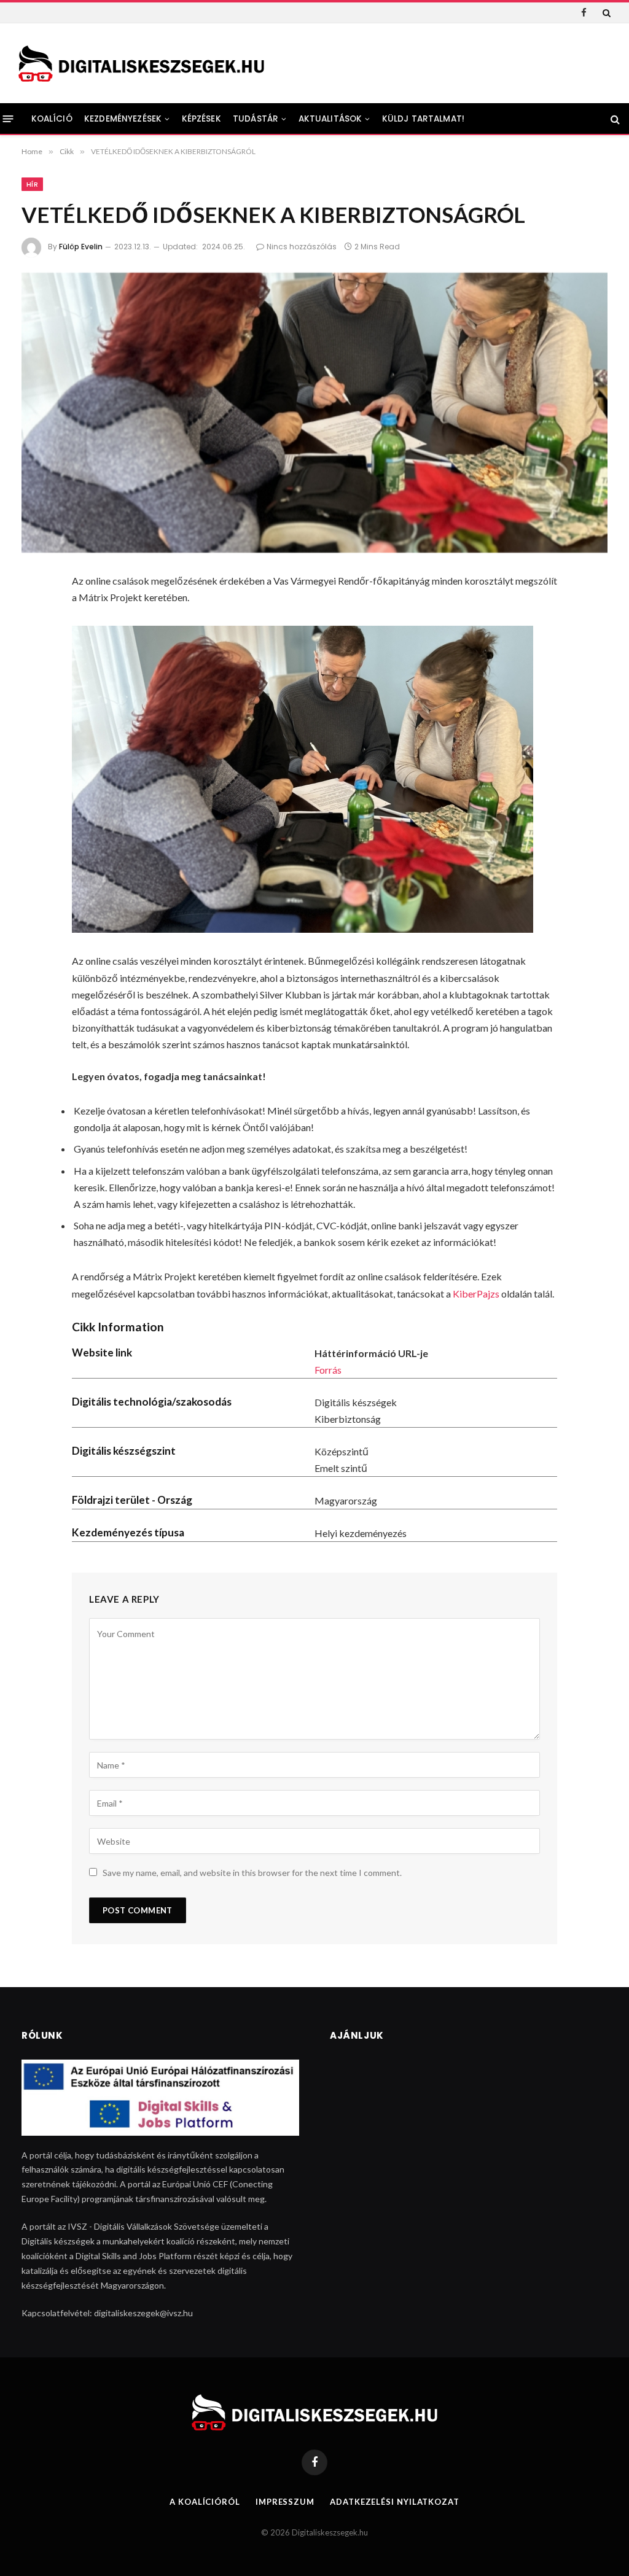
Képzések (201, 119)
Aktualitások (330, 119)
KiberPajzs (476, 1294)
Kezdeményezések (123, 119)
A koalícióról (205, 2502)
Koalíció (52, 119)
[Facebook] (37, 615)
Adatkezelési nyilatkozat (395, 2502)
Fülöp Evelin (81, 247)
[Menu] (8, 119)
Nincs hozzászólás (302, 247)
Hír (32, 184)
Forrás (328, 1370)
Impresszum (285, 2502)
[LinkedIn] (37, 680)
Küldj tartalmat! (423, 119)
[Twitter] (37, 648)
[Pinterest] (37, 713)
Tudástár (256, 119)
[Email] (37, 745)
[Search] (605, 13)
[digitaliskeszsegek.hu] (141, 64)
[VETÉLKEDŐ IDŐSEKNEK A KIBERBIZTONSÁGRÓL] (314, 413)
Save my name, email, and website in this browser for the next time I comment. (252, 1873)
